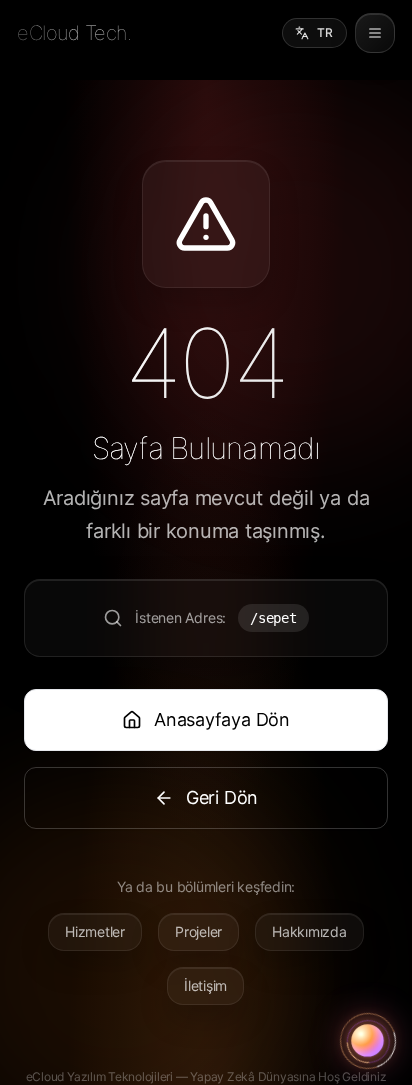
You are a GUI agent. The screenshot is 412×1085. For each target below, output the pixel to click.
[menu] (375, 33)
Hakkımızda (309, 931)
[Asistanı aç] (368, 1041)
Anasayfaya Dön (222, 719)
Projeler (198, 931)
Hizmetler (95, 931)
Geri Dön (222, 797)
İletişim (205, 985)
